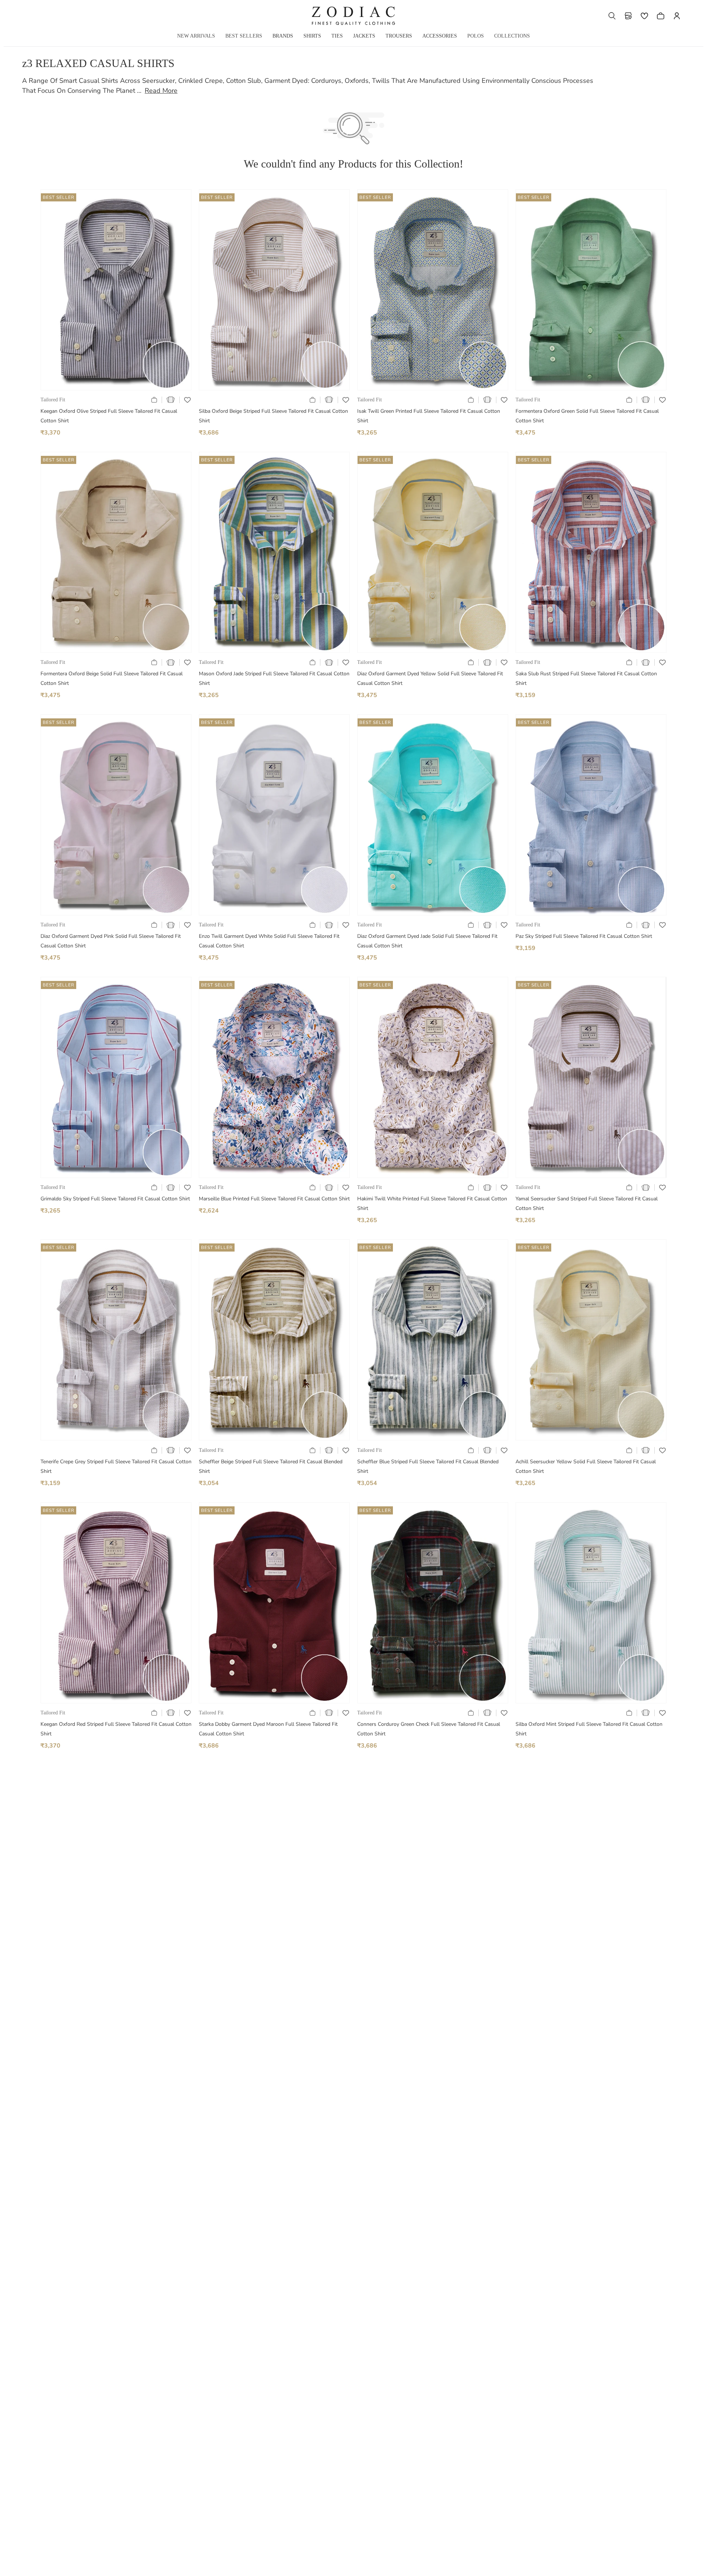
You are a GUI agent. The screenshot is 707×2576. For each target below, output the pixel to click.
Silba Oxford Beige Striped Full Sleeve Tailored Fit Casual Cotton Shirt (273, 416)
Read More (161, 91)
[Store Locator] (628, 16)
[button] (612, 16)
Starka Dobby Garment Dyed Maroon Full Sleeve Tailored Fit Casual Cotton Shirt (268, 1729)
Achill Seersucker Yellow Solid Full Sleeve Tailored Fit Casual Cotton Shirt (586, 1466)
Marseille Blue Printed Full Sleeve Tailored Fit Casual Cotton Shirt (274, 1199)
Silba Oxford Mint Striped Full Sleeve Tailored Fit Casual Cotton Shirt (589, 1729)
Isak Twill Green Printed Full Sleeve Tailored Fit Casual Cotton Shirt (429, 416)
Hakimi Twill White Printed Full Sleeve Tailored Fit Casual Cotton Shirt (432, 1203)
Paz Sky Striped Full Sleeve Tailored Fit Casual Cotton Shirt (584, 936)
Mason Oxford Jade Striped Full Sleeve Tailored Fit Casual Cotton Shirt (274, 678)
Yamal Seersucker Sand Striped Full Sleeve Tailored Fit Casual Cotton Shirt (587, 1203)
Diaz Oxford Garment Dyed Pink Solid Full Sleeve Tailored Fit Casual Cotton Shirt (111, 941)
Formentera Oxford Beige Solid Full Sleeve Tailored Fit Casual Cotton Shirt (112, 678)
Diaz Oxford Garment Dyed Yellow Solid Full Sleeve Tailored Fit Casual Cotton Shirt (430, 678)
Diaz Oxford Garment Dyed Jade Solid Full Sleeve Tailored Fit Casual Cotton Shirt (427, 941)
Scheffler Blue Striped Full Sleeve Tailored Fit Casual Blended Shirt (428, 1466)
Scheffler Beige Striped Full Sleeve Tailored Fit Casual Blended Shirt (271, 1466)
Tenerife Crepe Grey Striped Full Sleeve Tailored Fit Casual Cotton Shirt (116, 1466)
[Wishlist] (644, 16)
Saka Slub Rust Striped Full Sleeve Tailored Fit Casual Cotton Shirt (586, 678)
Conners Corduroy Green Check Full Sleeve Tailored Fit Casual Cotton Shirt (429, 1729)
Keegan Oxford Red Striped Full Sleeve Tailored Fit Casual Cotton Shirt (116, 1729)
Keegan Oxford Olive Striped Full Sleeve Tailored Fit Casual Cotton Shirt (109, 416)
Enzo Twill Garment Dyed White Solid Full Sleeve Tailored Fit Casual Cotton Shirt (269, 941)
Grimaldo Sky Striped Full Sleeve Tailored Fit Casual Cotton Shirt (115, 1199)
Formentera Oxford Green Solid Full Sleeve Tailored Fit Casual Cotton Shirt (587, 416)
